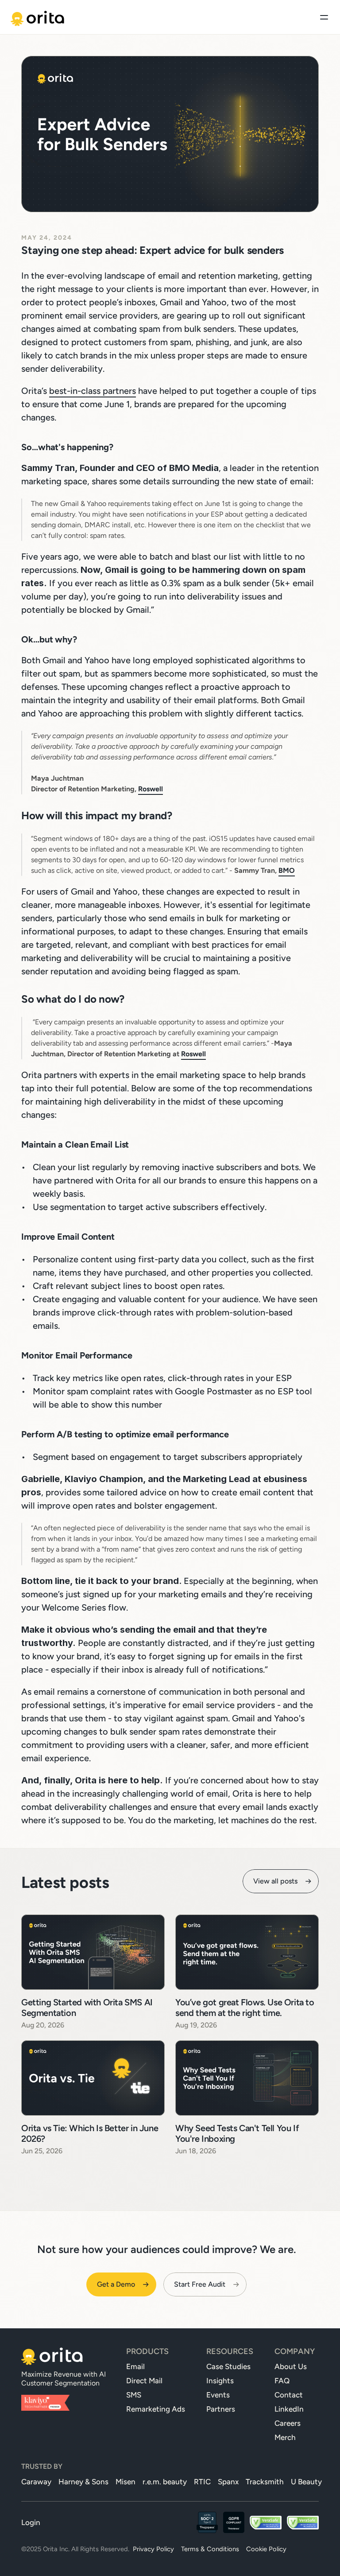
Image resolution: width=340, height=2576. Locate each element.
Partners (221, 2409)
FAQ (282, 2381)
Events (218, 2395)
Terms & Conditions (210, 2549)
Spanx (228, 2482)
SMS (134, 2395)
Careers (288, 2423)
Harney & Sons (83, 2482)
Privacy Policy (153, 2549)
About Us (291, 2366)
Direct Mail (144, 2381)
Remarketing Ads (156, 2409)
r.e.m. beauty (165, 2482)
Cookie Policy (266, 2549)
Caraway (36, 2482)
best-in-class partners (93, 391)
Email (135, 2366)
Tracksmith (265, 2482)
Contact (289, 2395)
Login (31, 2522)
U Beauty (306, 2482)
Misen (126, 2482)
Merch (285, 2437)
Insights (220, 2381)
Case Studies (228, 2366)
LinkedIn (289, 2409)
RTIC (202, 2482)
